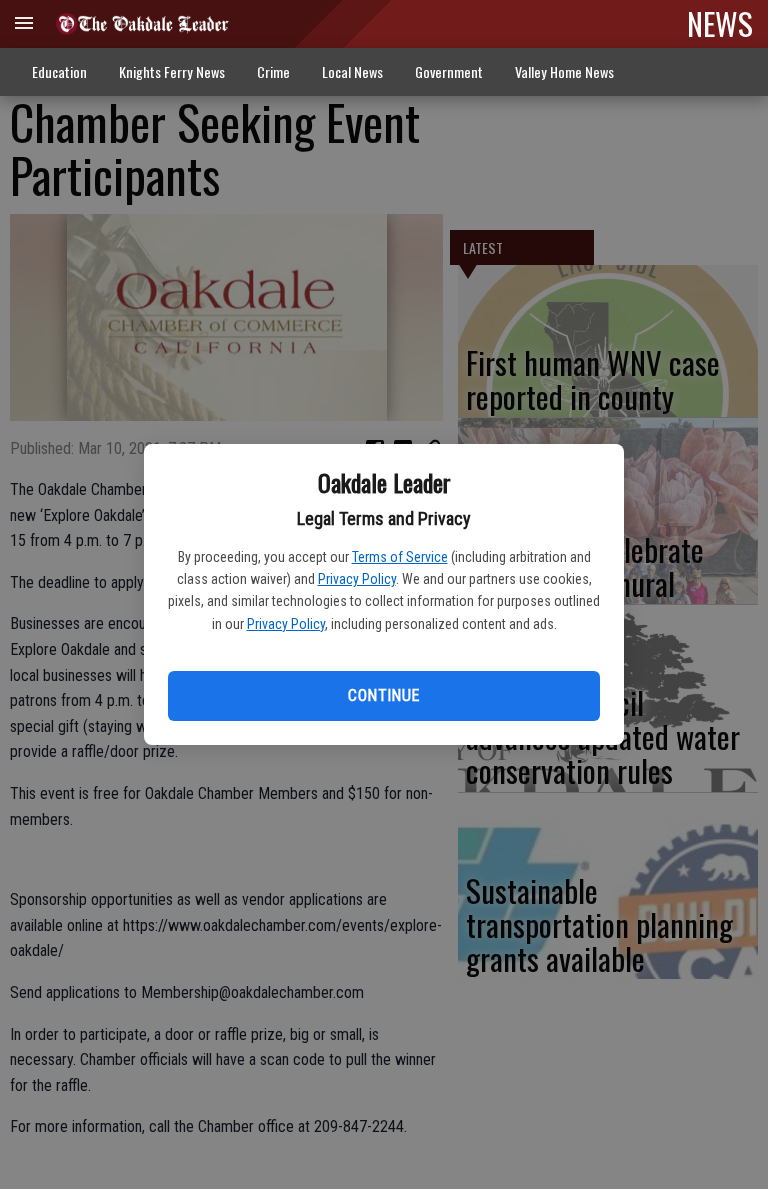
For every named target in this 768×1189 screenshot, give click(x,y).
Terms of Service (400, 557)
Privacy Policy (357, 579)
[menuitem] (564, 72)
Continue (383, 695)
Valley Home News (564, 71)
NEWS (720, 23)
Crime (273, 71)
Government (449, 71)
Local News (352, 71)
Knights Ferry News (172, 71)
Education (59, 71)
